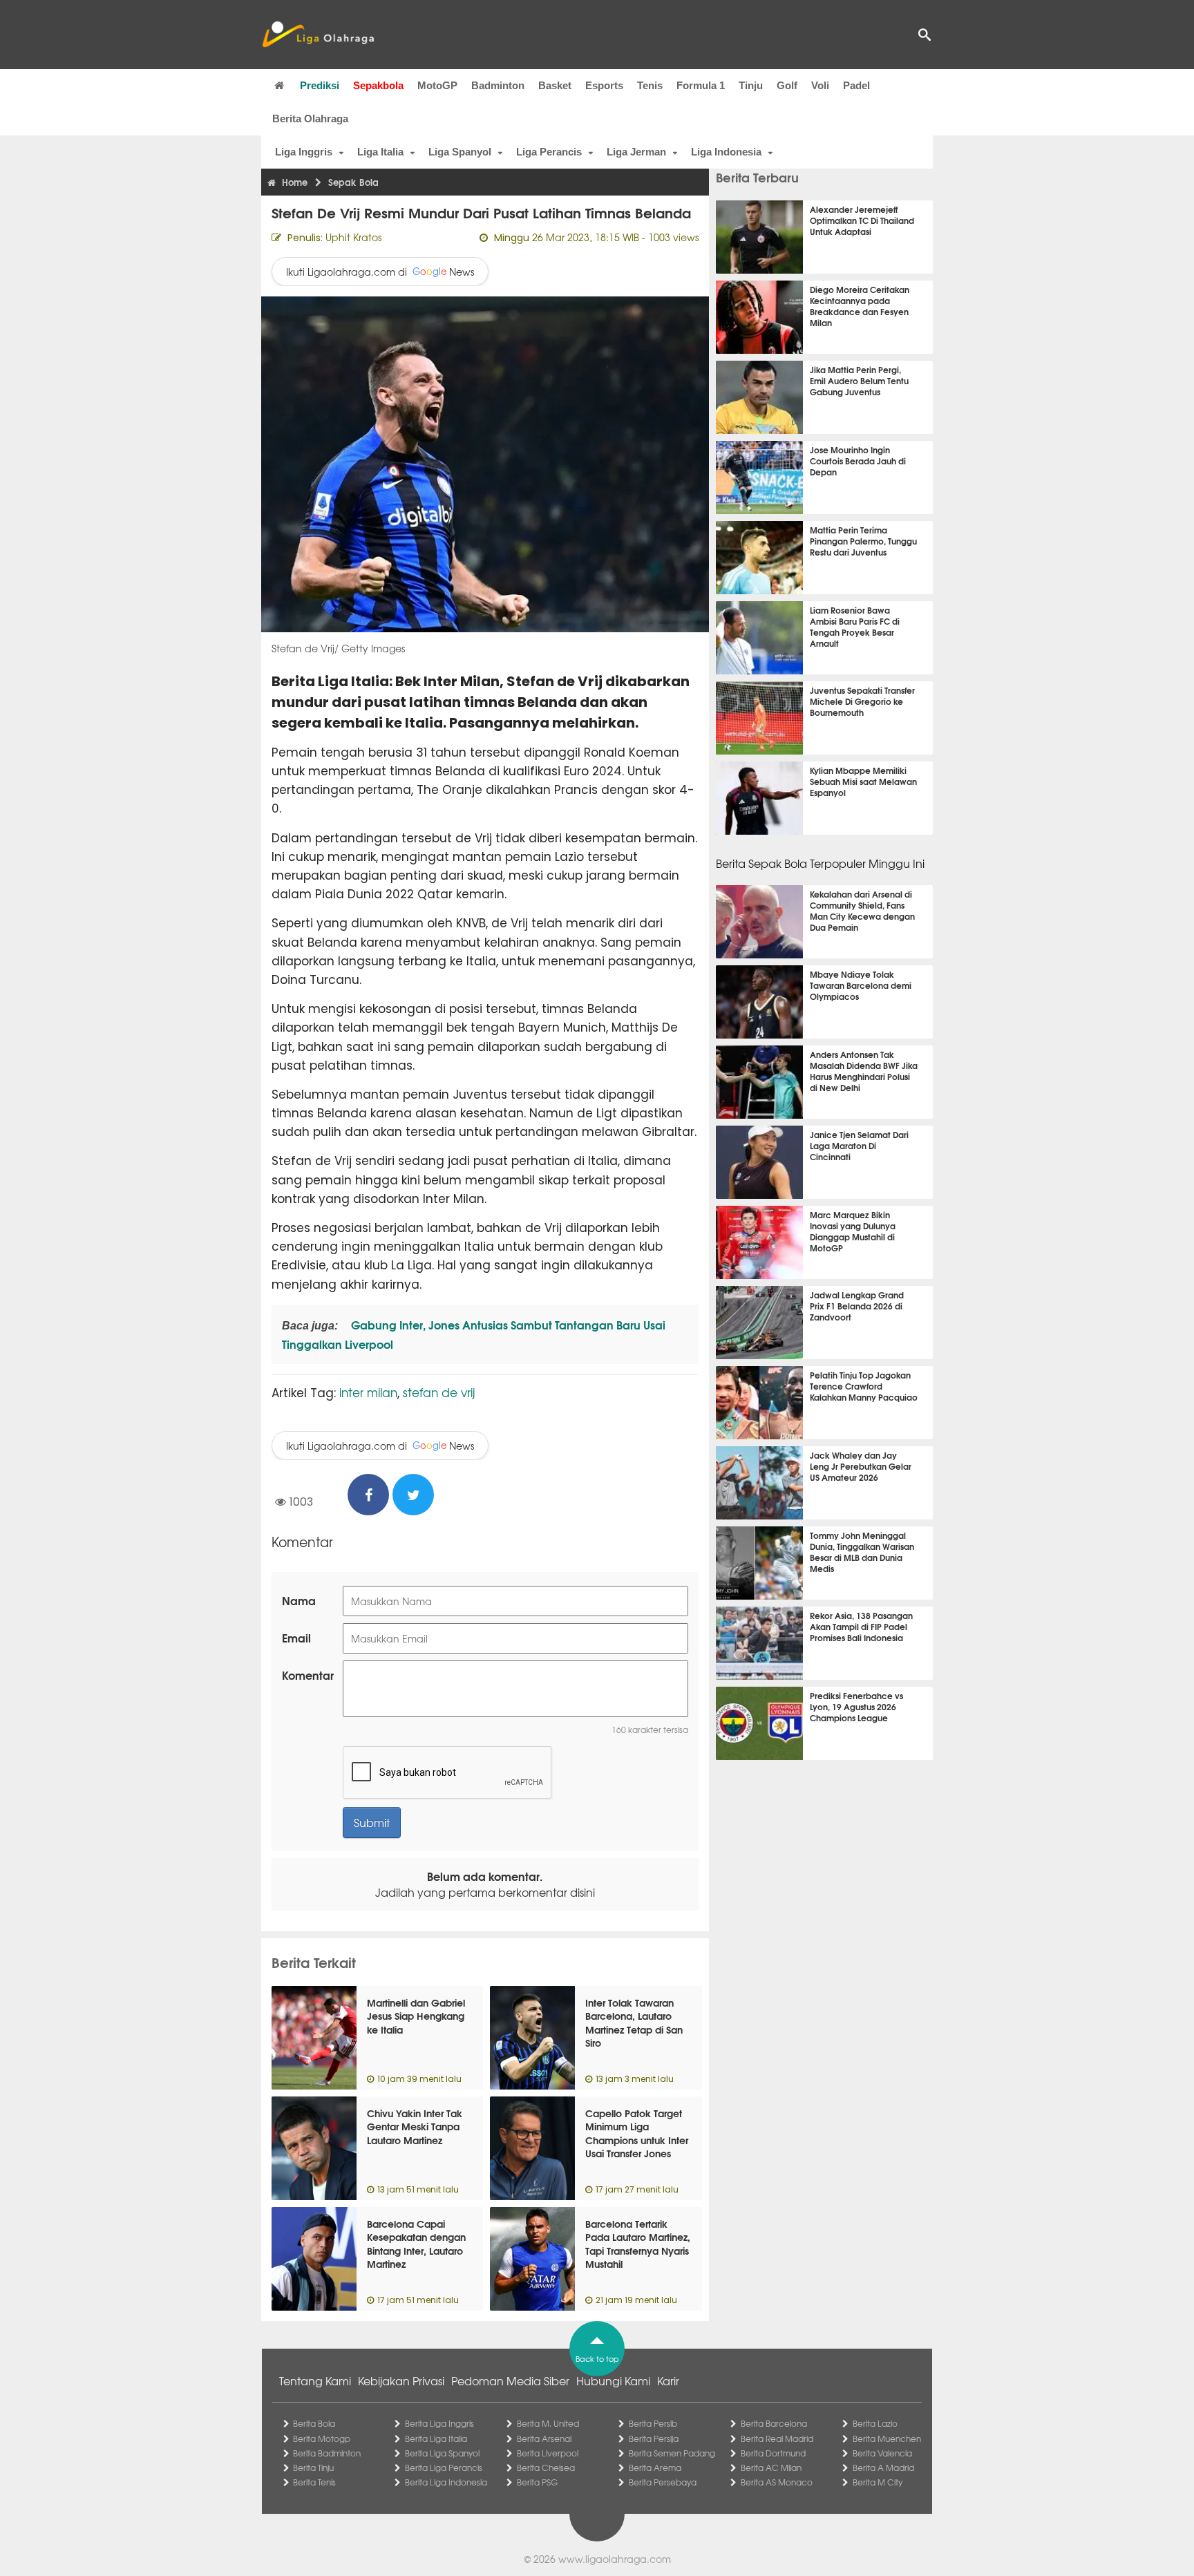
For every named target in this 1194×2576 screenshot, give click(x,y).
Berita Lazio (875, 2423)
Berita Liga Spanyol (442, 2453)
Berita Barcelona (774, 2423)
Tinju (751, 85)
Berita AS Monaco (777, 2482)
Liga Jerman (636, 152)
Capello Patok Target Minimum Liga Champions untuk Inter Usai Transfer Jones (637, 2133)
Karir (668, 2380)
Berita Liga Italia (436, 2438)
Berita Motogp (322, 2438)
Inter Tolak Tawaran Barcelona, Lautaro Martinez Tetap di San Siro (634, 2023)
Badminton (498, 85)
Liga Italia (380, 152)
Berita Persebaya (663, 2482)
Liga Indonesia (726, 152)
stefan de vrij (439, 1392)
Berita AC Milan (771, 2468)
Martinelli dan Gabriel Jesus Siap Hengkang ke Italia (416, 2016)
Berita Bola (314, 2423)
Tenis (650, 85)
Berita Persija (654, 2438)
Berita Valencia (882, 2453)
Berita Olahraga (310, 119)
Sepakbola (378, 85)
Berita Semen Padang (672, 2453)
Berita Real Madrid (777, 2438)
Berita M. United (548, 2423)
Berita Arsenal (544, 2438)
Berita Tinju (313, 2468)
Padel (856, 85)
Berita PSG (537, 2482)
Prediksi (320, 85)
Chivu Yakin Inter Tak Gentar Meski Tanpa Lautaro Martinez (415, 2127)
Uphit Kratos (353, 237)
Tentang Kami (315, 2380)
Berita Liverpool (548, 2453)
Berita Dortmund (773, 2453)
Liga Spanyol (460, 152)
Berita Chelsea (546, 2468)
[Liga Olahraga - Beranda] (318, 35)
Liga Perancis (549, 152)
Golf (787, 85)
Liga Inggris (304, 152)
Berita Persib (653, 2423)
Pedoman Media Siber (510, 2380)
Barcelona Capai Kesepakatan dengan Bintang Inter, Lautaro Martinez (416, 2244)
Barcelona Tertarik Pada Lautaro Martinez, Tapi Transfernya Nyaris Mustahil (638, 2244)
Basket (555, 85)
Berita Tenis (314, 2482)
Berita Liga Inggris (439, 2423)
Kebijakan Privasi (401, 2380)
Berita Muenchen (887, 2438)
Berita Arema (655, 2468)
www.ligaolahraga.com (615, 2559)
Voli (820, 85)
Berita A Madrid (883, 2468)
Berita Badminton (327, 2453)
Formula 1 (701, 85)
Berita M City (878, 2482)
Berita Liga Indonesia (446, 2482)
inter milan (368, 1392)
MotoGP (437, 85)
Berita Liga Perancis (444, 2468)
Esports (604, 85)
